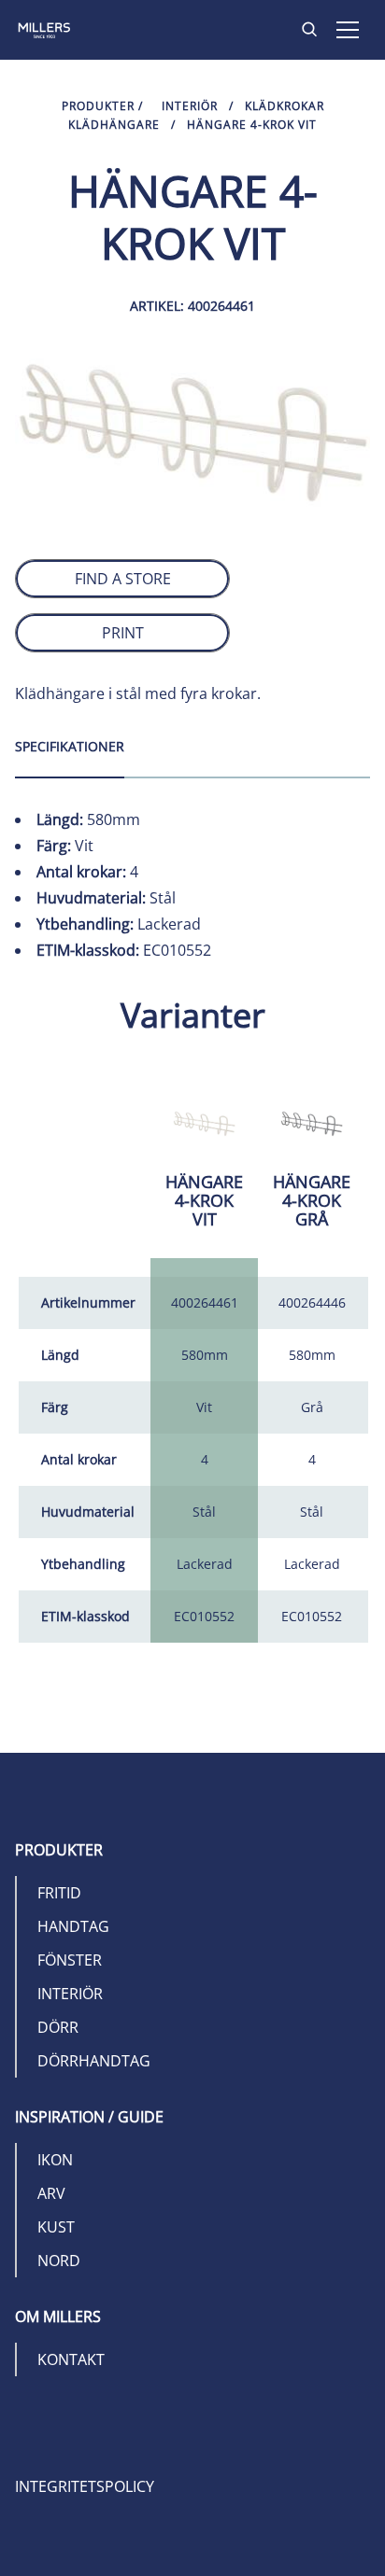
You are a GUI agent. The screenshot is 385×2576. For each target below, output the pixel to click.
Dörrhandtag (94, 2061)
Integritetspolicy (85, 2486)
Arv (51, 2193)
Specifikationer (70, 746)
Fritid (59, 1893)
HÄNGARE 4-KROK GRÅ (312, 1200)
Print (123, 633)
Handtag (73, 1926)
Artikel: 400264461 (192, 306)
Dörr (58, 2027)
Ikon (55, 2160)
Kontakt (71, 2359)
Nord (59, 2261)
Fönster (70, 1960)
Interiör (190, 106)
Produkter (98, 106)
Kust (56, 2227)
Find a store (123, 579)
